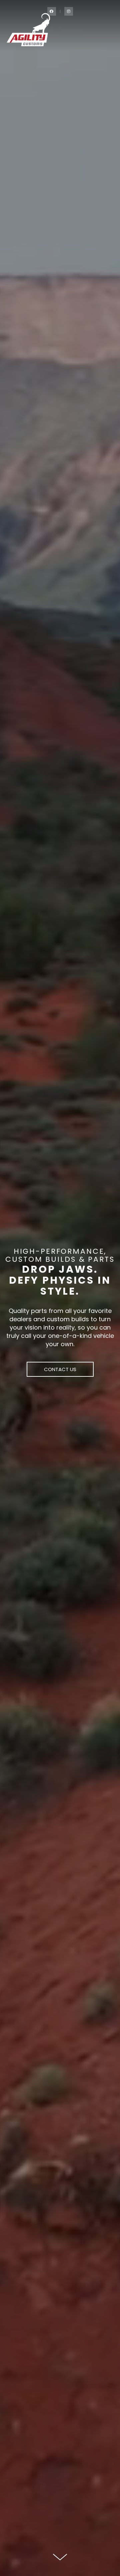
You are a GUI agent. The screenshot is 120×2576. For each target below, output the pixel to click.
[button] (60, 1369)
